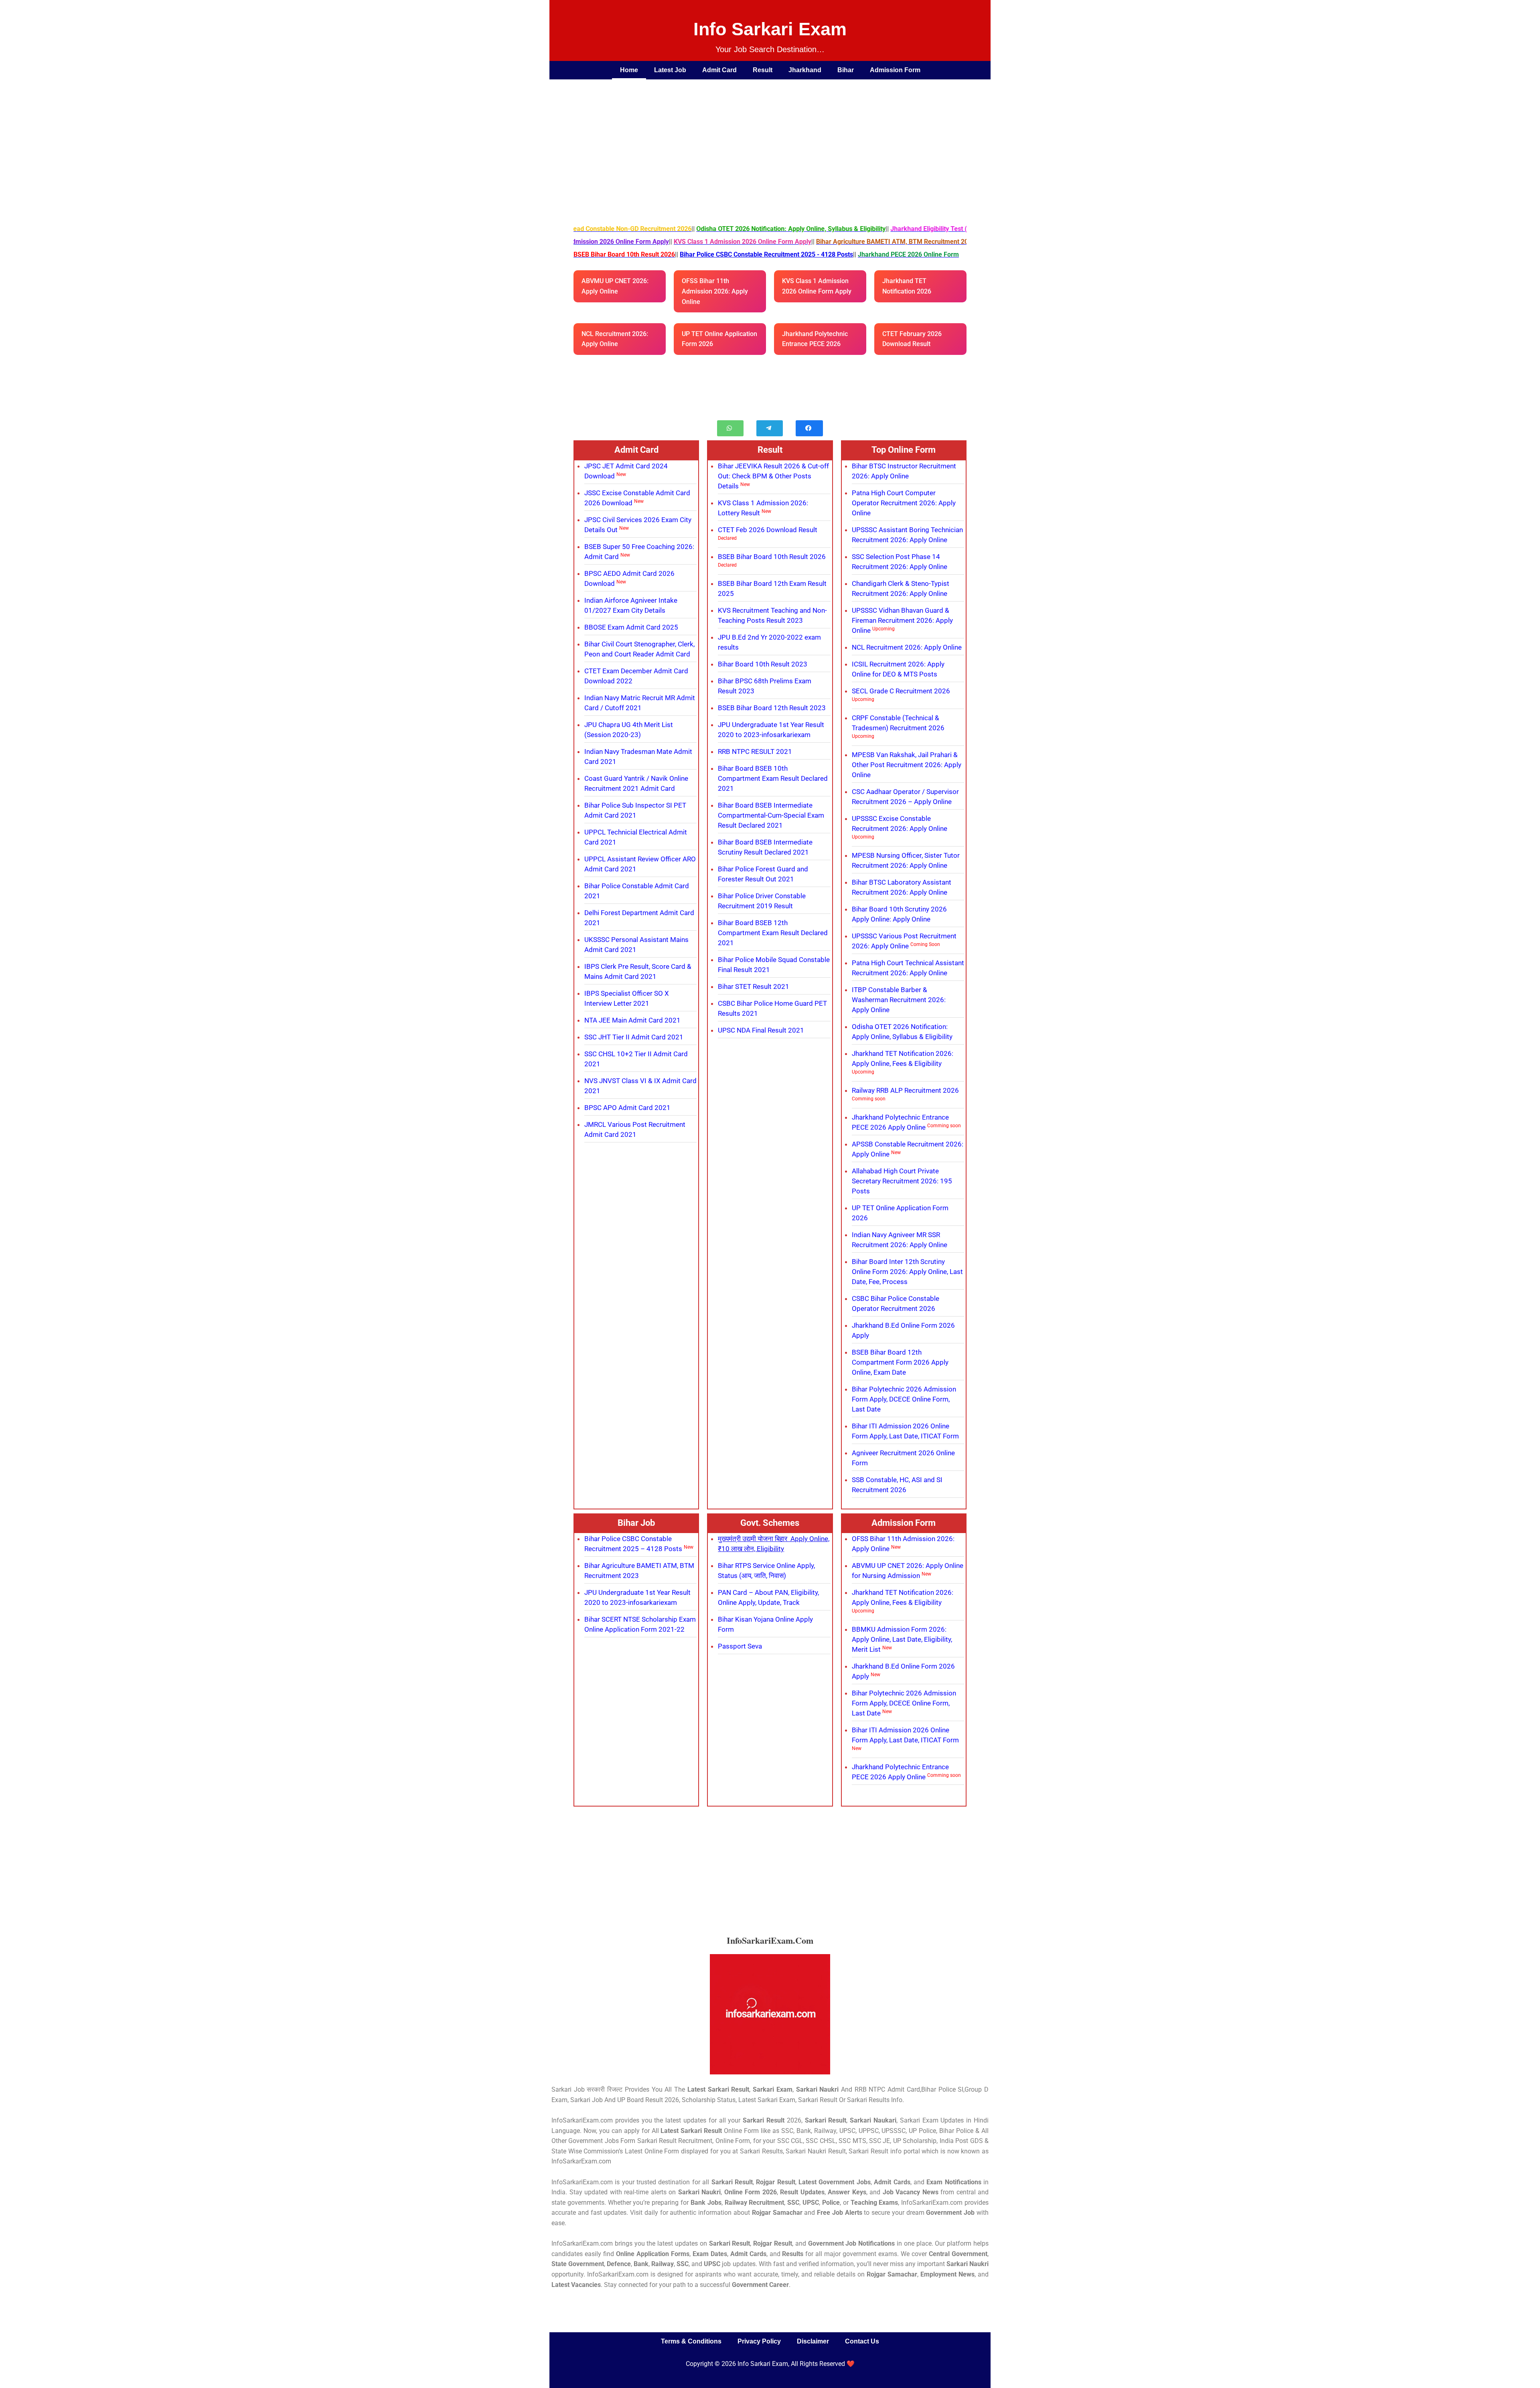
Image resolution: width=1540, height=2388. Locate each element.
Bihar (846, 70)
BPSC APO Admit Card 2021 (627, 1108)
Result (763, 70)
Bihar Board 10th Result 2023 (763, 664)
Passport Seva (740, 1646)
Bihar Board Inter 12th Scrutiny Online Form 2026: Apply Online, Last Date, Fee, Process (907, 1272)
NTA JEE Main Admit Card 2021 (632, 1020)
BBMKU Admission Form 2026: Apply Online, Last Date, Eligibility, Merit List (902, 1639)
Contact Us (862, 2341)
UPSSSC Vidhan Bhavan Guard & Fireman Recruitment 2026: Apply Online (902, 620)
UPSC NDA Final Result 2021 (761, 1030)
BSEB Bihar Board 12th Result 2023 (772, 708)
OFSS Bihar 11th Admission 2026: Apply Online (715, 291)
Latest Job (670, 70)
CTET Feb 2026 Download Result (768, 530)
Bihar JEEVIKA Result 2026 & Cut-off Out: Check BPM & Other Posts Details (773, 476)
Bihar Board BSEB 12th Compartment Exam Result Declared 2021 (773, 933)
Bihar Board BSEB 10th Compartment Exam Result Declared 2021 (773, 778)
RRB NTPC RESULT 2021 (755, 751)
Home (629, 70)
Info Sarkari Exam (770, 29)
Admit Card (719, 70)
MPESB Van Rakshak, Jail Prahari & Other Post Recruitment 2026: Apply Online (907, 765)
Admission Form (895, 70)
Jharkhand (805, 70)
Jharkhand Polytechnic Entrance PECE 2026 (815, 339)
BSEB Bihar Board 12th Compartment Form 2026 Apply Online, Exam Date (900, 1362)
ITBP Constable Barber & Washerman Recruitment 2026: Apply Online (899, 1000)
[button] (730, 428)
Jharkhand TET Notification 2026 (907, 286)
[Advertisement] (762, 140)
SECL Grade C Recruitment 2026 (901, 691)
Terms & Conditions (691, 2341)
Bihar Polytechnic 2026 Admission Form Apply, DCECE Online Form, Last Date (904, 1399)
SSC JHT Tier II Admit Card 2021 (634, 1037)
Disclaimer (813, 2341)
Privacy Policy (759, 2341)
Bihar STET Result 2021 (754, 986)
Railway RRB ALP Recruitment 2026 (905, 1090)
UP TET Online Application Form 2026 (719, 339)
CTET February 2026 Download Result (912, 339)
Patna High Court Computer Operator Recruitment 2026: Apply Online (904, 503)
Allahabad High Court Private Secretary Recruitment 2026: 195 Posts (902, 1181)
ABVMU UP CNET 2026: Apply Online (615, 286)
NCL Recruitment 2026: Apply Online (615, 339)
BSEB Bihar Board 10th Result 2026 (772, 557)
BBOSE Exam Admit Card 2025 (631, 627)
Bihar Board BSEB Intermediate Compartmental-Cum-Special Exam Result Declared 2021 (771, 815)
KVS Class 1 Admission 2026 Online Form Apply (817, 286)
